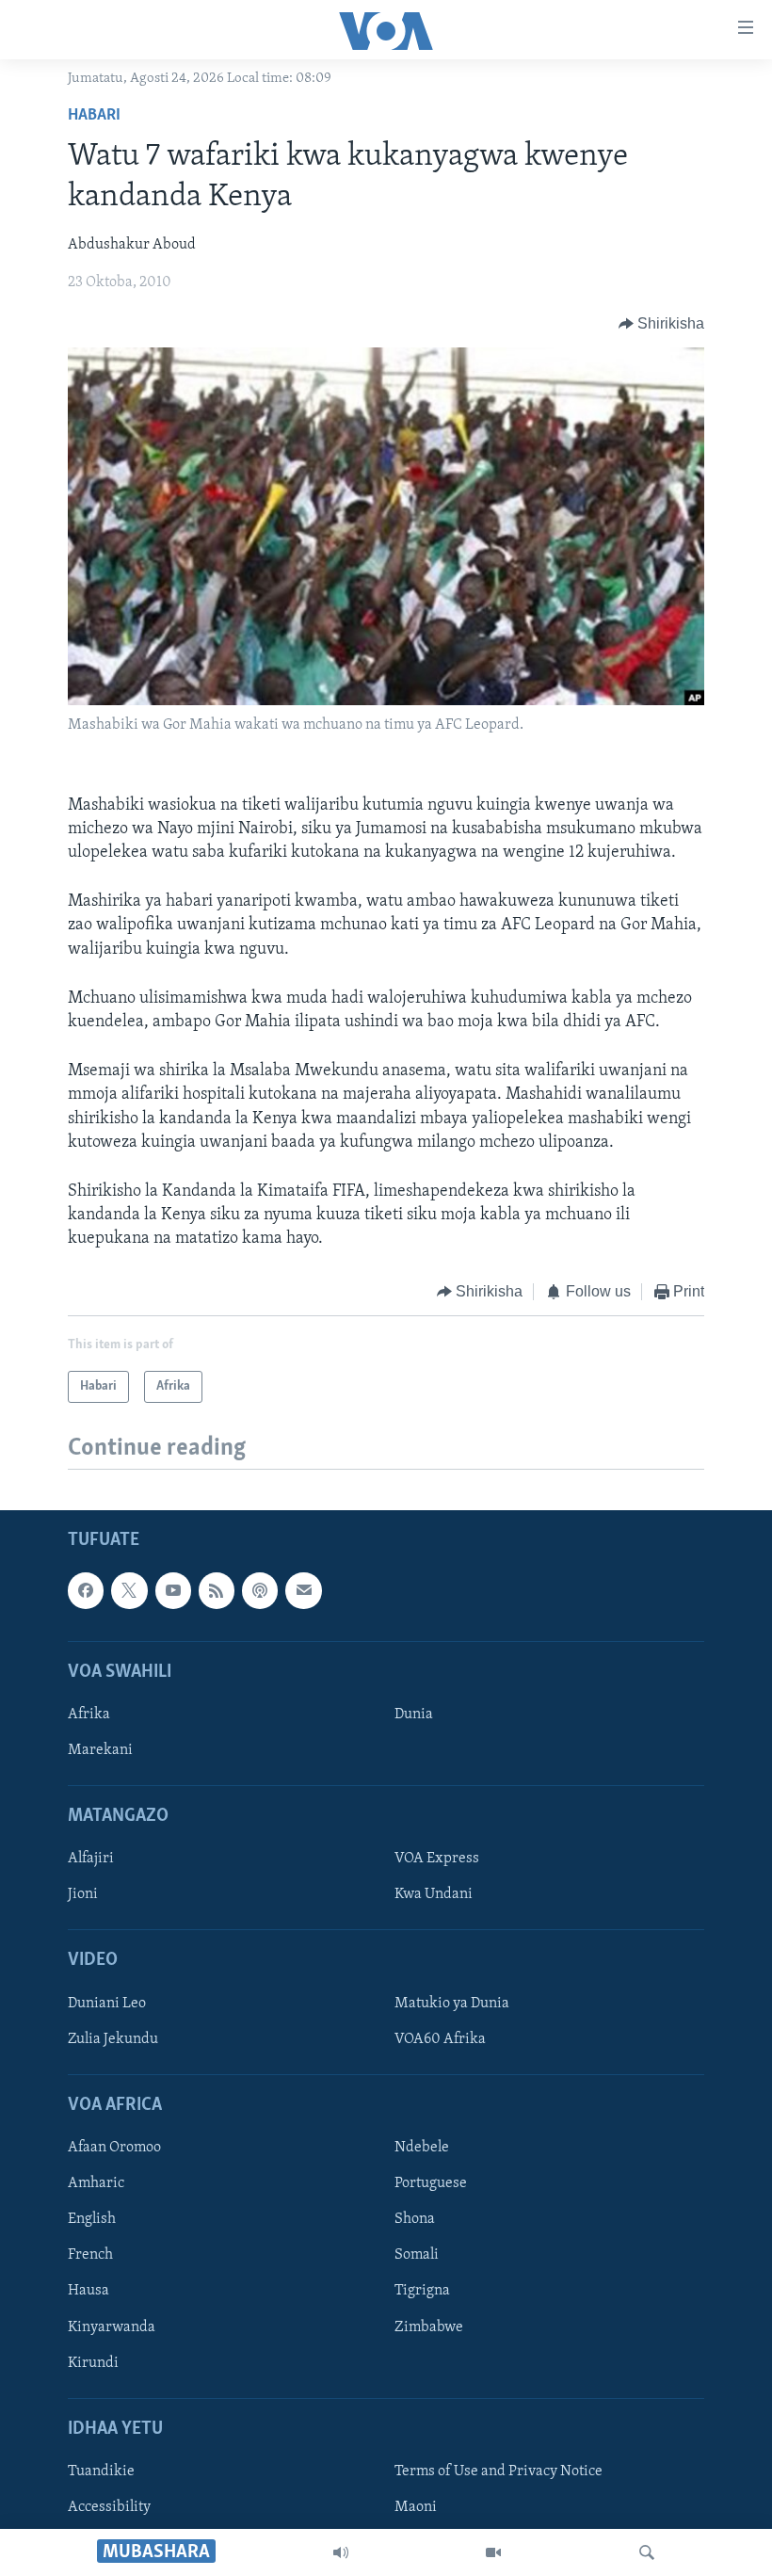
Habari (94, 116)
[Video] (493, 2552)
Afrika (89, 1715)
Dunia (414, 1715)
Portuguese (431, 2183)
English (92, 2219)
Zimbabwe (429, 2326)
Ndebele (422, 2148)
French (90, 2255)
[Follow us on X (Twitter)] (129, 1590)
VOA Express (437, 1859)
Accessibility (109, 2507)
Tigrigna (422, 2291)
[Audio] (341, 2552)
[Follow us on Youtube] (173, 1590)
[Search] (647, 2552)
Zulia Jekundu (113, 2039)
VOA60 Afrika (440, 2039)
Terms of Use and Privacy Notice (499, 2471)
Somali (417, 2255)
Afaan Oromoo (114, 2148)
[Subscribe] (303, 1590)
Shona (415, 2219)
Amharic (96, 2183)
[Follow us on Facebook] (86, 1590)
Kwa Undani (434, 1894)
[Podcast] (260, 1590)
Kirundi (93, 2362)
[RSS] (217, 1590)
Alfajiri (91, 1859)
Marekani (100, 1750)
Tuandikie (101, 2471)
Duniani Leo (107, 2004)
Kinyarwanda (112, 2326)
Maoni (416, 2507)
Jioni (83, 1894)
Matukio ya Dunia (452, 2004)
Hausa (88, 2291)
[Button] (662, 324)
